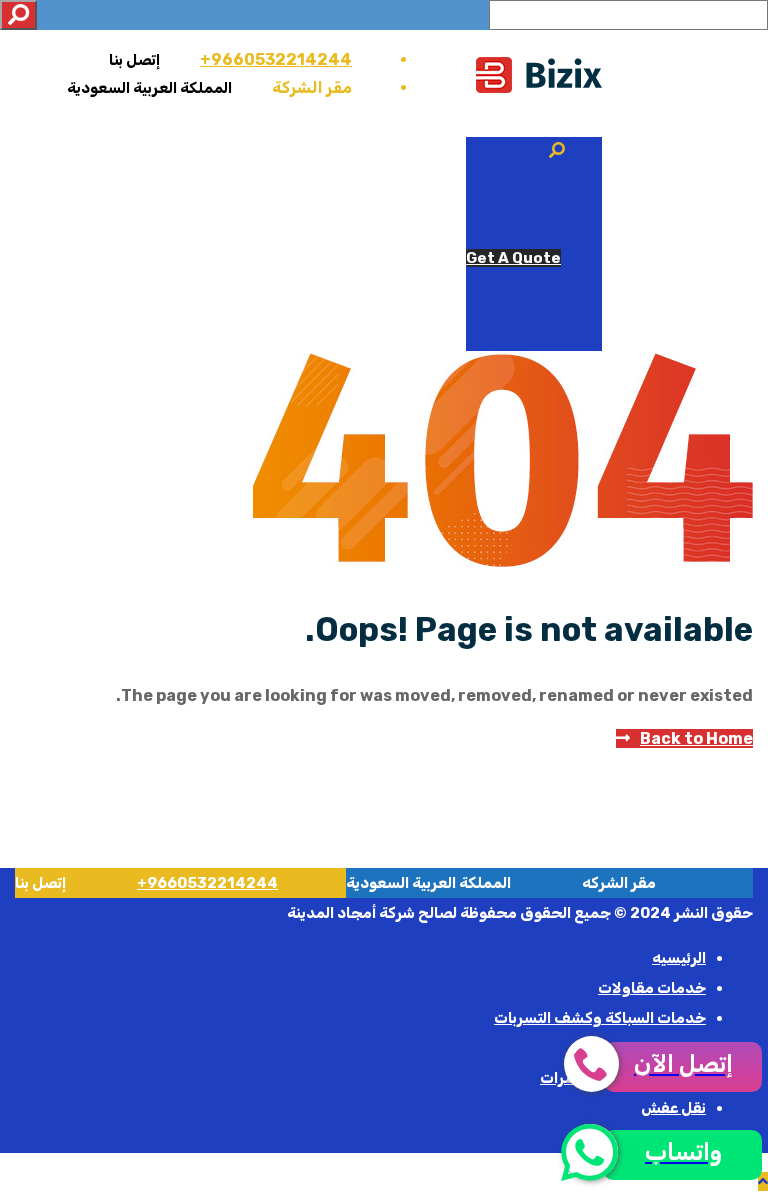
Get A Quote (513, 258)
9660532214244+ (276, 59)
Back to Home (696, 738)
